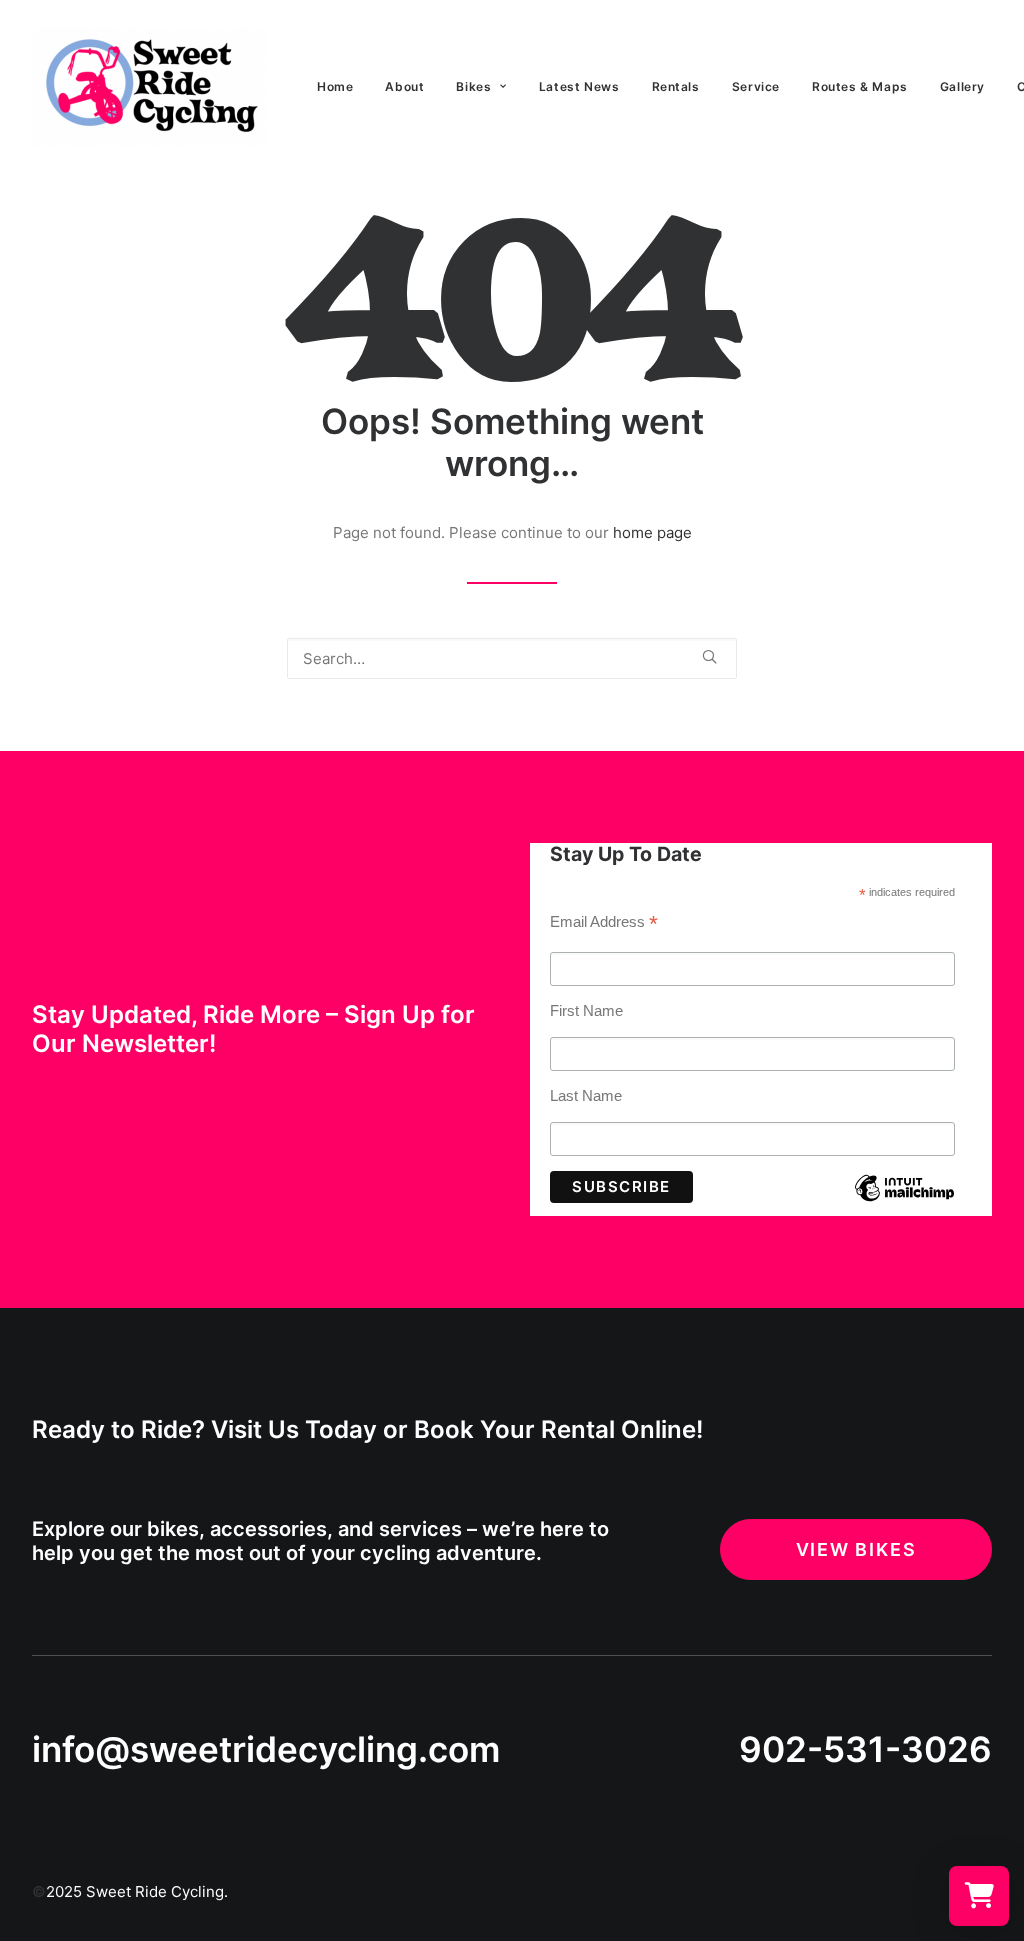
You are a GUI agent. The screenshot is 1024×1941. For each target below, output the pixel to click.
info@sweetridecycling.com (266, 1749)
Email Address (604, 924)
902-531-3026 (865, 1749)
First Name (586, 1010)
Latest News (579, 86)
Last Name (586, 1095)
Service (756, 86)
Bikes (473, 86)
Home (335, 86)
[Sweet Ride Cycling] (150, 87)
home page (652, 532)
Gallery (962, 86)
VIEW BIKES (856, 1549)
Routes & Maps (860, 86)
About (404, 86)
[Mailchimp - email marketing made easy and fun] (904, 1202)
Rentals (676, 86)
